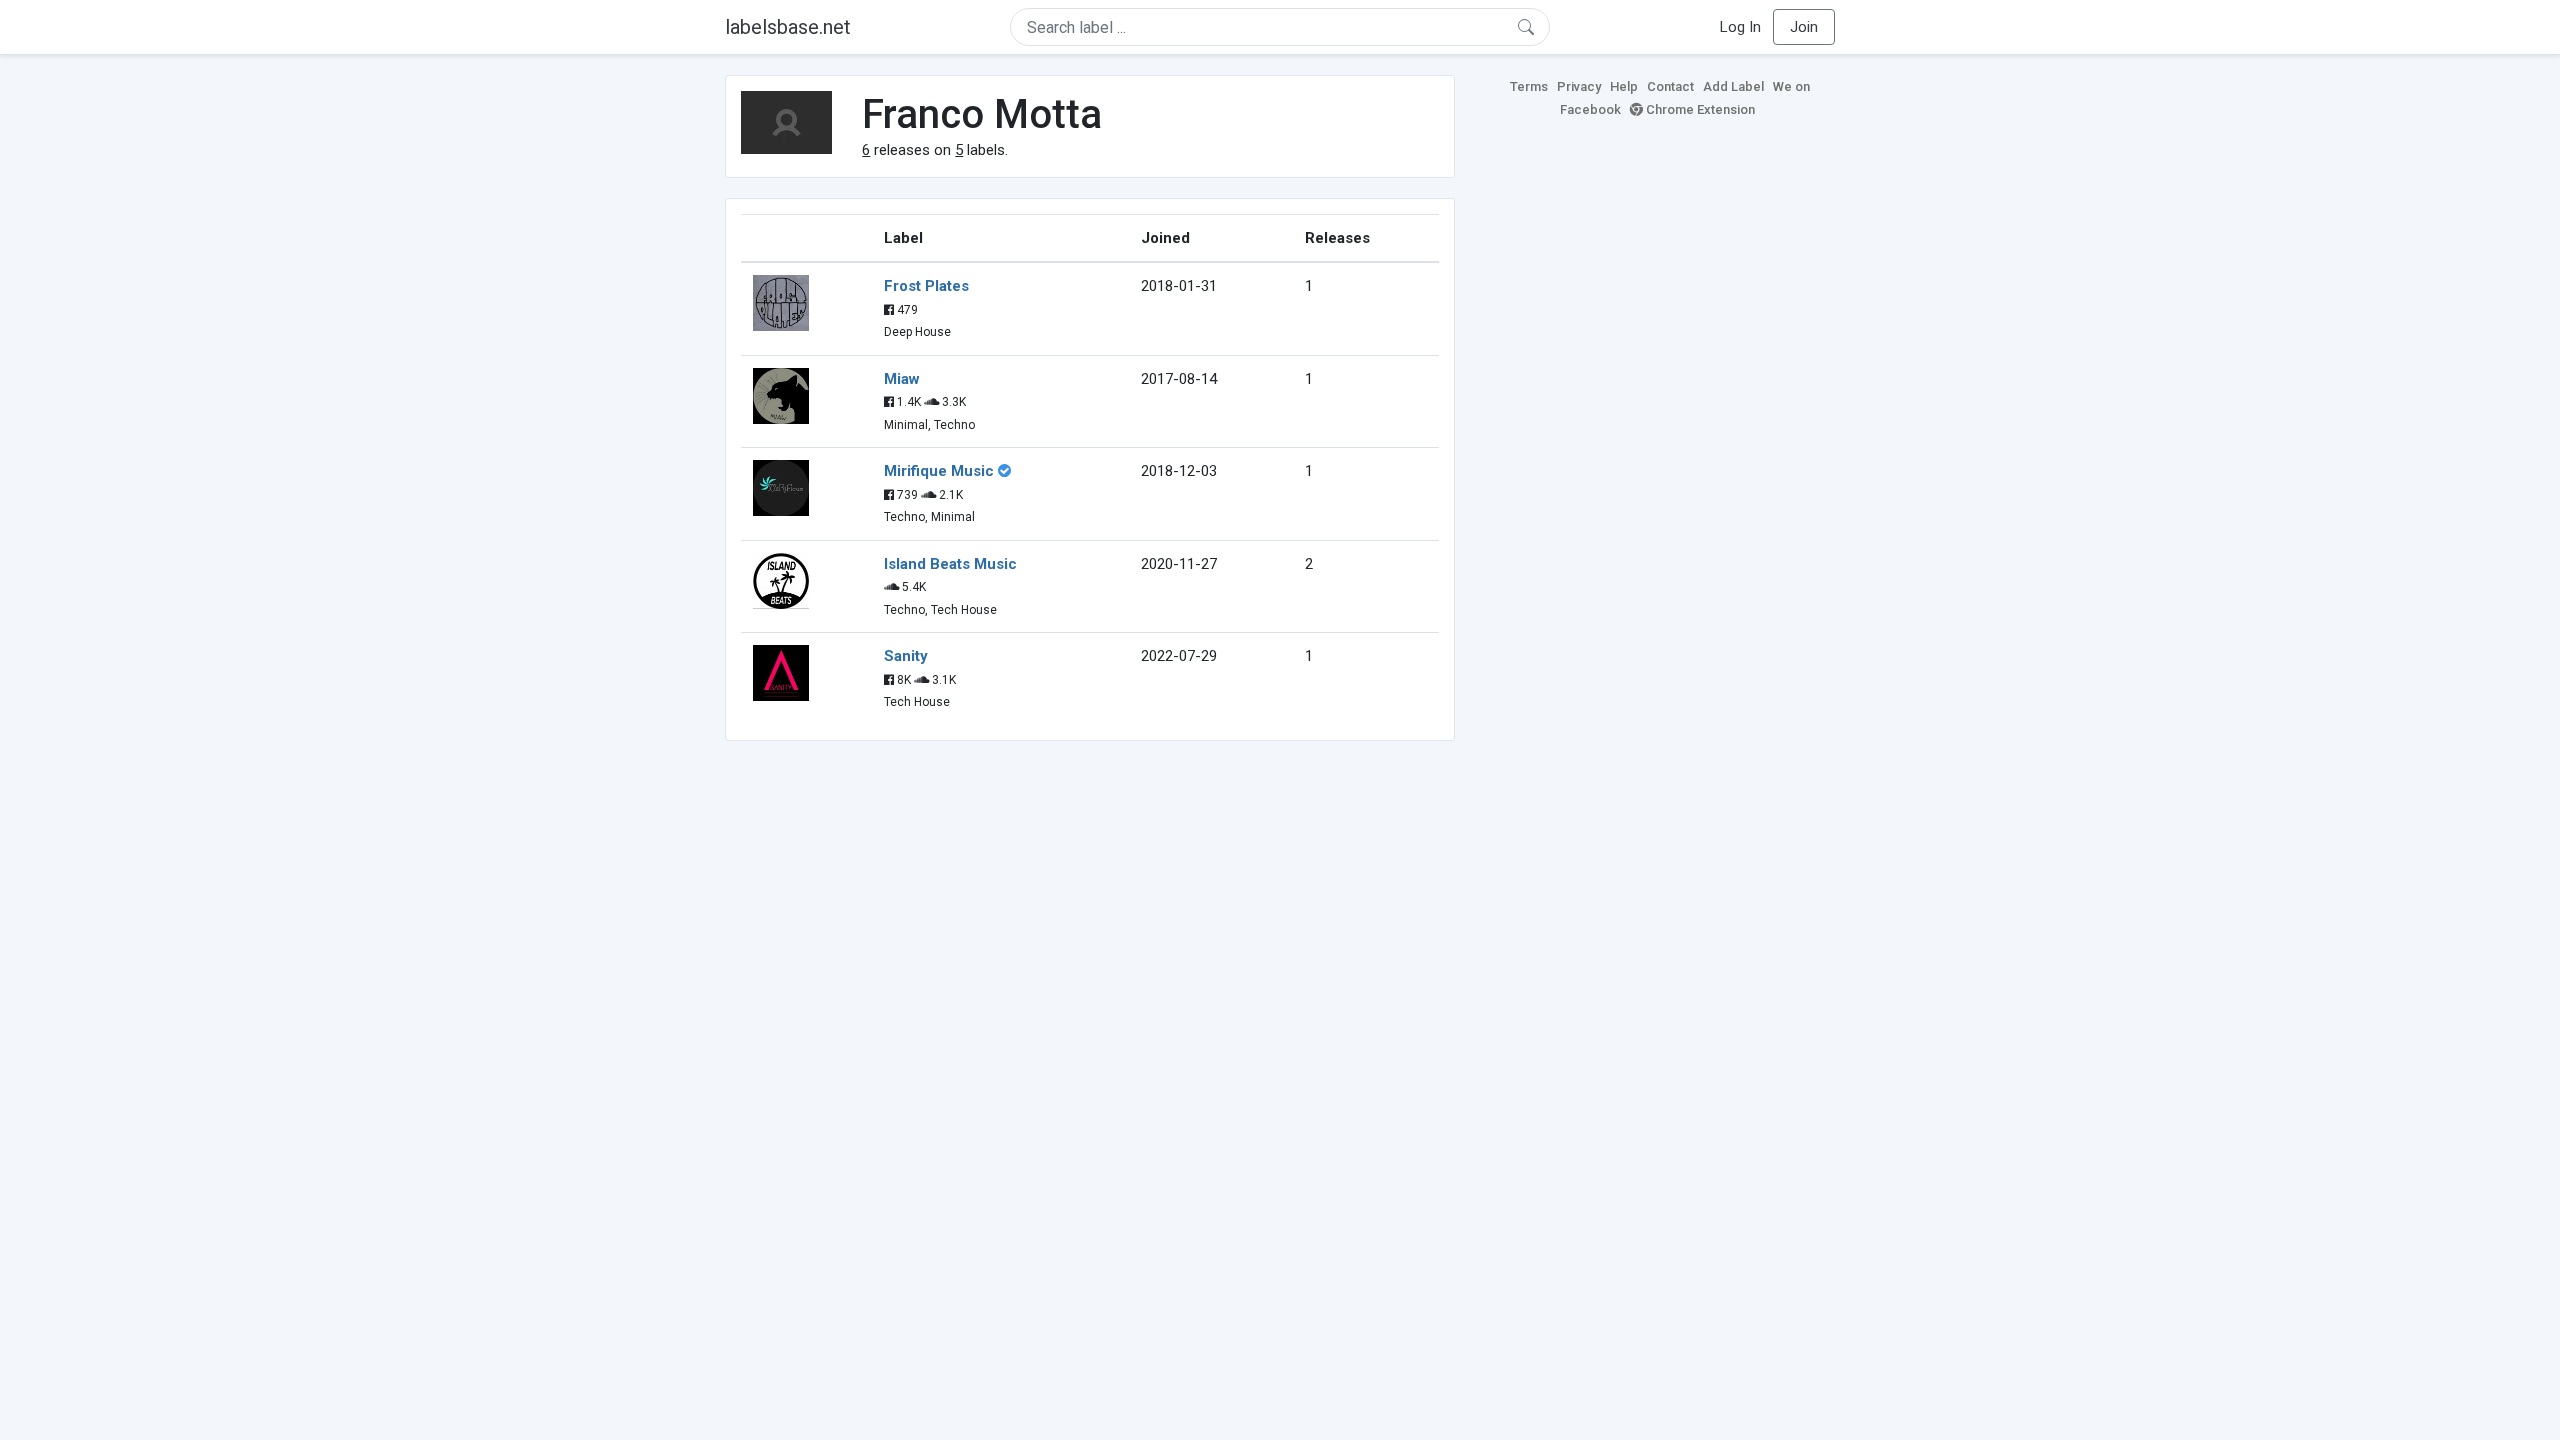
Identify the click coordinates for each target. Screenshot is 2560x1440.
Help (1624, 86)
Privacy (1579, 86)
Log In (1740, 27)
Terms (1529, 86)
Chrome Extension (1699, 109)
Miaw (902, 379)
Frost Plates (926, 286)
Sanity (906, 656)
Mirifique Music (939, 471)
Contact (1670, 86)
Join (1804, 27)
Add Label (1733, 86)
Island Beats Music (950, 564)
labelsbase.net (788, 27)
